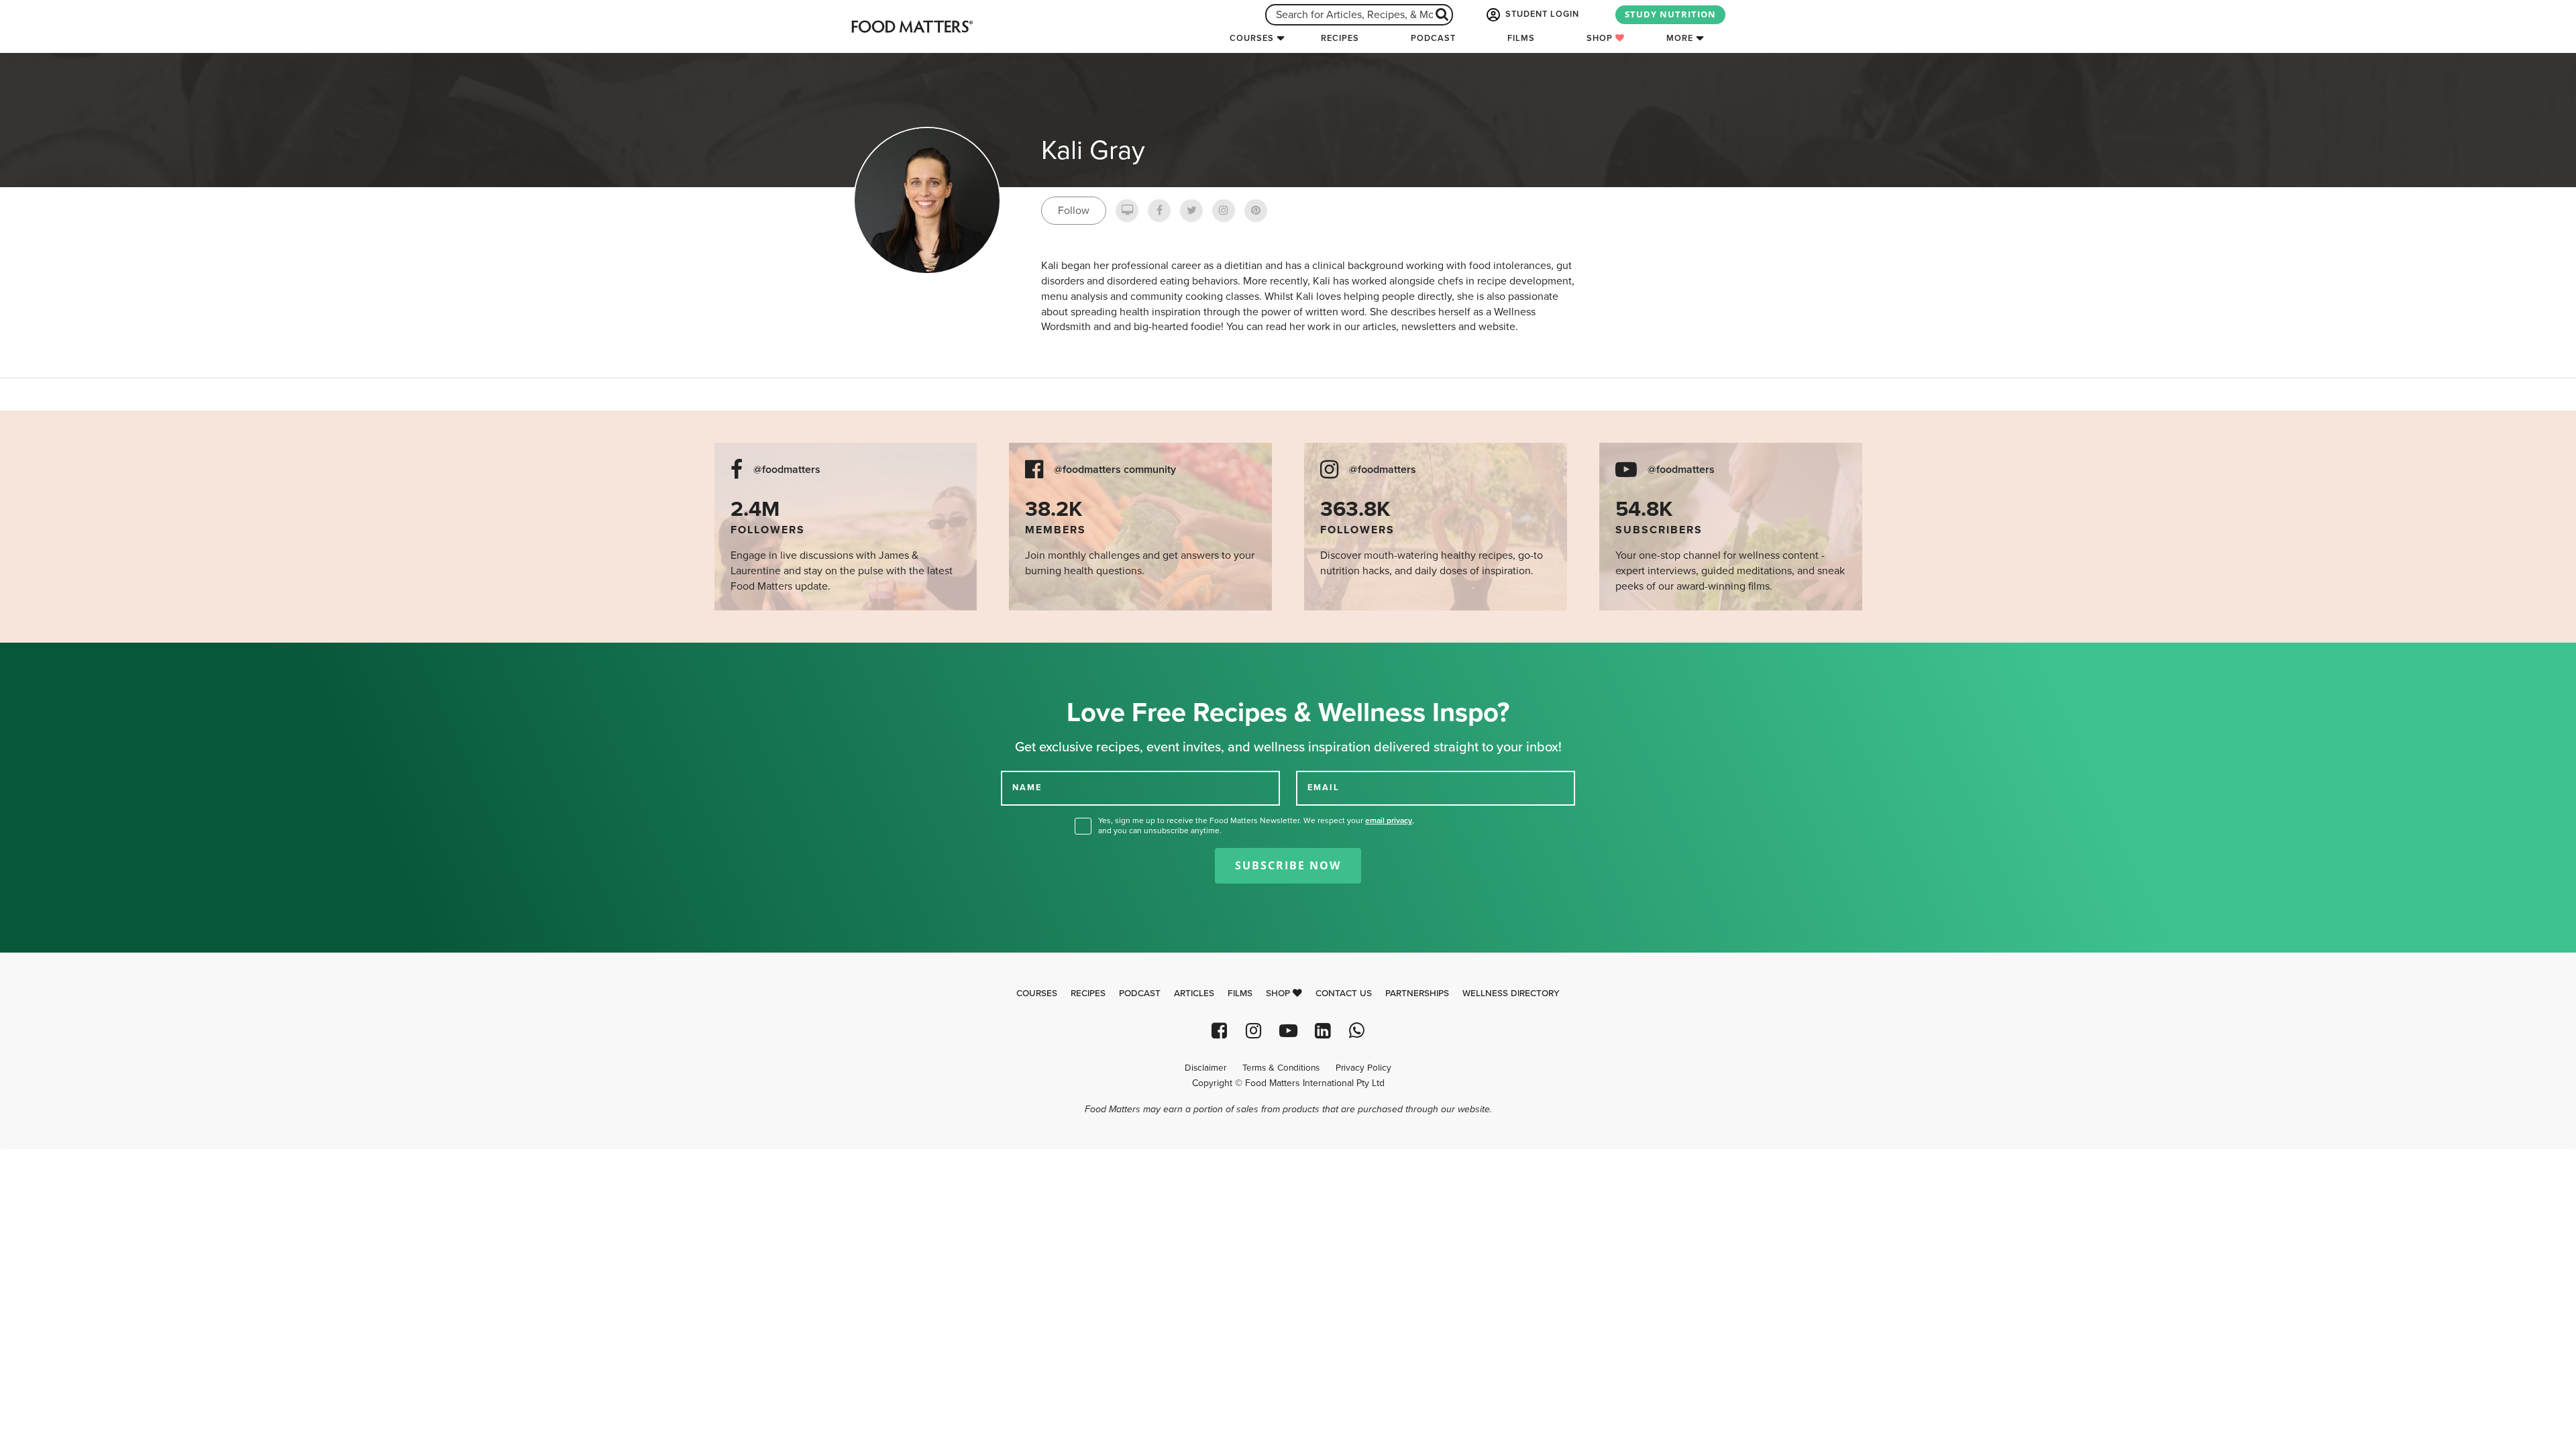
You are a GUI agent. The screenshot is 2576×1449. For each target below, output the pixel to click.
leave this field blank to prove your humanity (54, 658)
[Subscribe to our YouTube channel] (1288, 1031)
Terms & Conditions (1281, 1068)
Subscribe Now (1288, 865)
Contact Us (1344, 994)
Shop (1601, 38)
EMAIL (1324, 788)
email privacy (1389, 820)
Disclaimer (1205, 1068)
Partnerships (1417, 994)
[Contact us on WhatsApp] (1357, 1031)
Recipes (1340, 38)
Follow (1074, 211)
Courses (1252, 38)
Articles (1194, 994)
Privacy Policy (1363, 1068)
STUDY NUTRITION (1670, 14)
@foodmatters (787, 470)
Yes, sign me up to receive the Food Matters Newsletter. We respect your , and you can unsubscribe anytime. (1256, 825)
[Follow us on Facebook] (1219, 1031)
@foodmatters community (1115, 470)
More (1680, 38)
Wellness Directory (1511, 994)
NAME (1027, 788)
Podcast (1433, 38)
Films (1521, 38)
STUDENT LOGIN (1541, 14)
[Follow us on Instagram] (1253, 1031)
